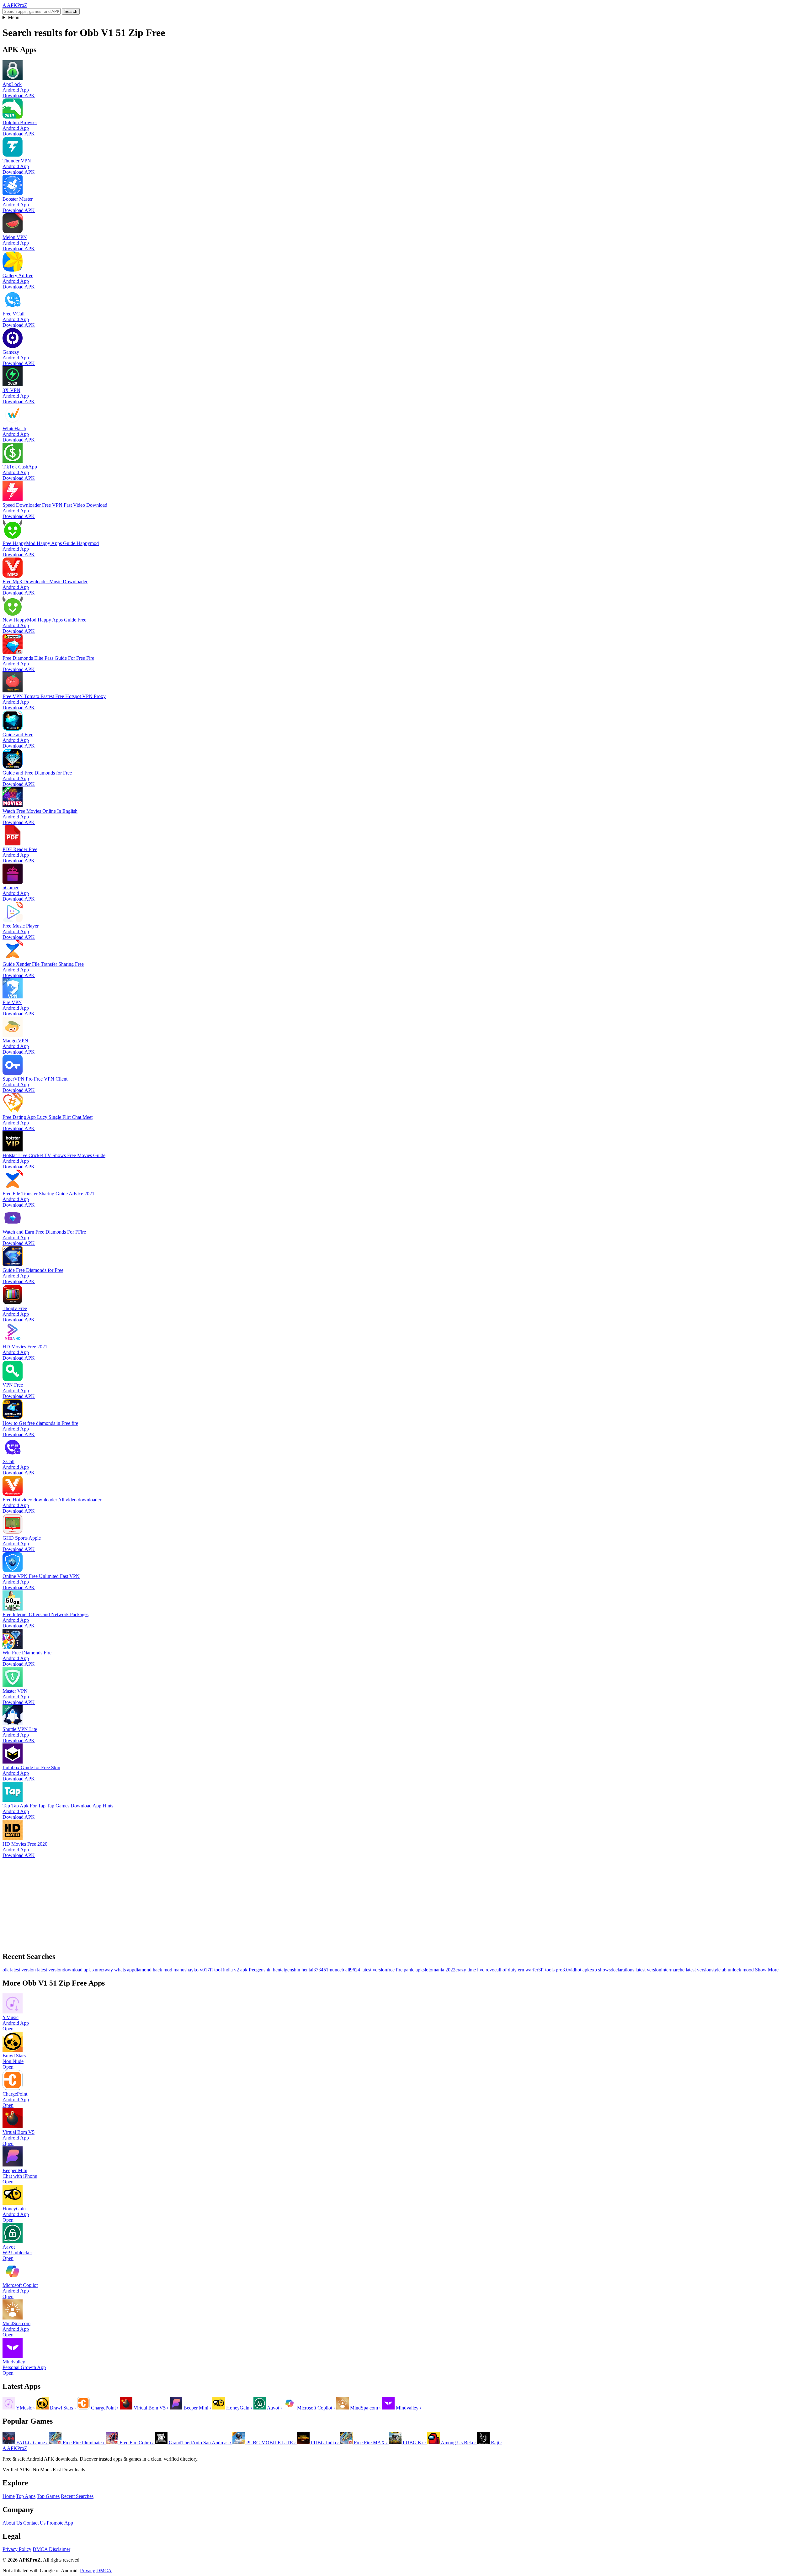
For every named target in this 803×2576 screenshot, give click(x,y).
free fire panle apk (405, 1970)
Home (9, 2496)
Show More (767, 1970)
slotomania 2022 (439, 1970)
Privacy (88, 2571)
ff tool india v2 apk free (233, 1970)
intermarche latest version (686, 1970)
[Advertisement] (191, 1902)
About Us (12, 2523)
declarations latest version (636, 1970)
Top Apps (26, 2496)
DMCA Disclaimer (51, 2549)
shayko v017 (197, 1970)
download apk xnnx (82, 1970)
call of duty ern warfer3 (518, 1970)
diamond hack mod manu (159, 1970)
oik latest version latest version (33, 1970)
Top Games (48, 2496)
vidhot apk (579, 1970)
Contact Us (34, 2523)
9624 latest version (369, 1970)
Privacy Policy (17, 2549)
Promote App (60, 2523)
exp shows (600, 1970)
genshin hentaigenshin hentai (285, 1970)
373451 (321, 1970)
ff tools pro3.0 (555, 1970)
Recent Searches (77, 2496)
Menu (14, 17)
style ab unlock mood (733, 1970)
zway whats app (118, 1970)
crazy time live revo (475, 1970)
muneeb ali (339, 1970)
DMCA (104, 2571)
